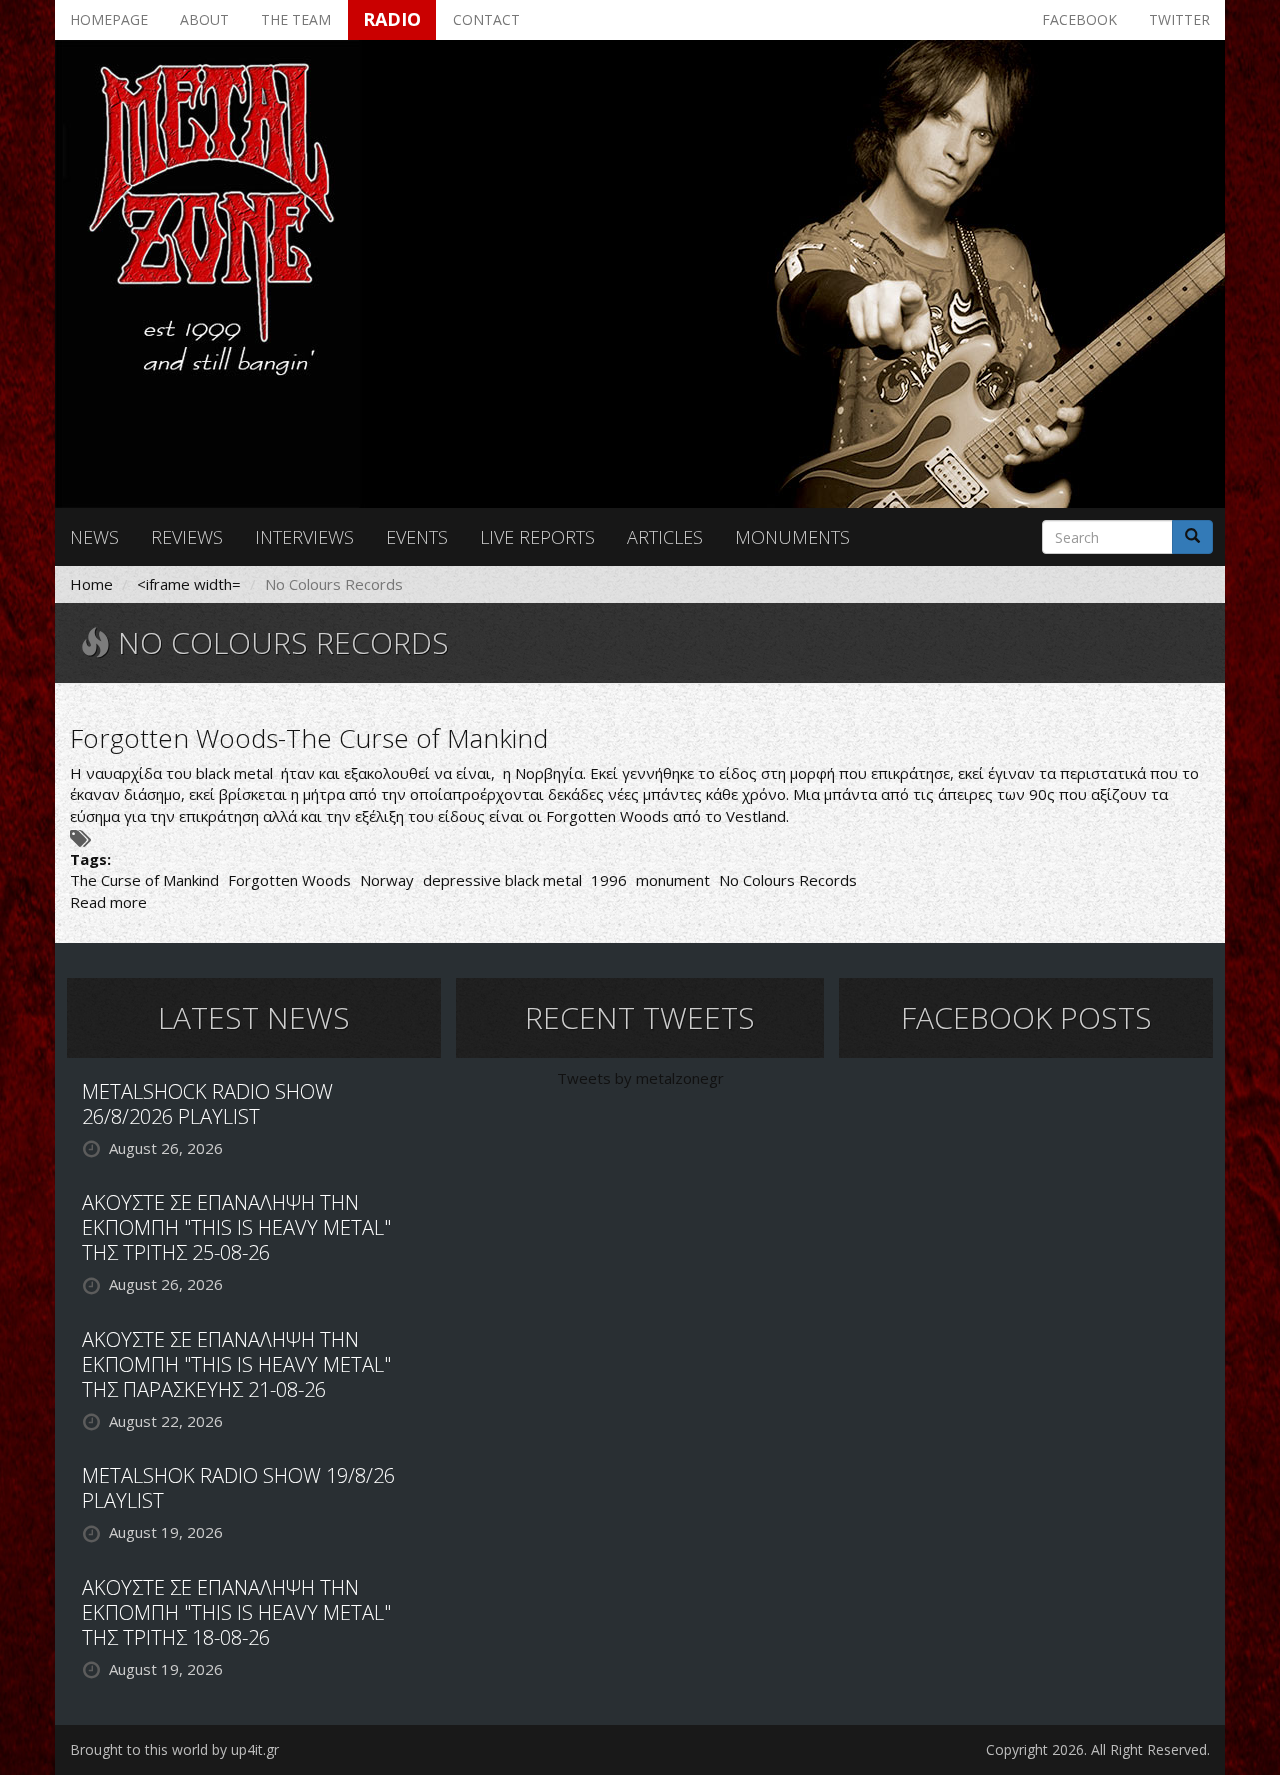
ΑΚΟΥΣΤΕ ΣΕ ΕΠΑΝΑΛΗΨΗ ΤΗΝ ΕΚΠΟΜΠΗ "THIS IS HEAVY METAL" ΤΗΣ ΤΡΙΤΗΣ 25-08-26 (236, 1227)
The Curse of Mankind (144, 880)
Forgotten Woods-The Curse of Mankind (309, 738)
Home (91, 584)
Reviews (187, 537)
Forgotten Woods (289, 880)
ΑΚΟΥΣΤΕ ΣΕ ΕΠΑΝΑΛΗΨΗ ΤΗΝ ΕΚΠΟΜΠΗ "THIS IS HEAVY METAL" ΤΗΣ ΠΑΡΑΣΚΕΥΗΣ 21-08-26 (236, 1364)
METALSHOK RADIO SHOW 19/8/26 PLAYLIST (238, 1488)
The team (296, 19)
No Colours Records (788, 880)
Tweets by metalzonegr (640, 1078)
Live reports (537, 537)
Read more (108, 902)
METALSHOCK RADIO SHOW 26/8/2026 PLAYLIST (207, 1104)
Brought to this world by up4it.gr (174, 1749)
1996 (609, 880)
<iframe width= (189, 584)
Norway (387, 880)
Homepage (109, 19)
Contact (486, 19)
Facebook (1079, 19)
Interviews (304, 537)
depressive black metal (502, 880)
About (204, 19)
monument (673, 880)
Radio (392, 19)
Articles (665, 537)
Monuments (792, 537)
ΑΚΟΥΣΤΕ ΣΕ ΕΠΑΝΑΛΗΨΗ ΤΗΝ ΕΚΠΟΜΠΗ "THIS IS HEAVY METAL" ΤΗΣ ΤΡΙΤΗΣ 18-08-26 (236, 1612)
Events (417, 537)
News (94, 537)
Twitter (1179, 19)
